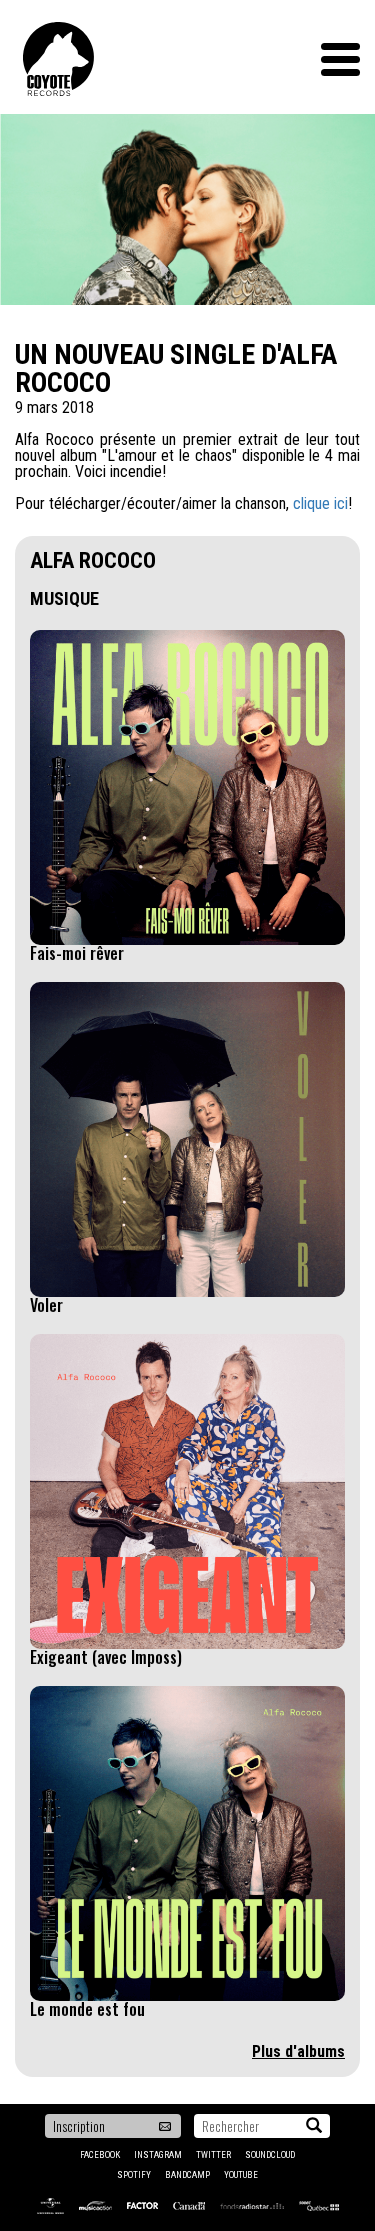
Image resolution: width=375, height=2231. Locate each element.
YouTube (241, 2175)
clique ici (320, 503)
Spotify (134, 2175)
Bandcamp (187, 2175)
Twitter (213, 2155)
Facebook (100, 2155)
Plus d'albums (298, 2051)
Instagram (158, 2155)
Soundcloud (270, 2155)
